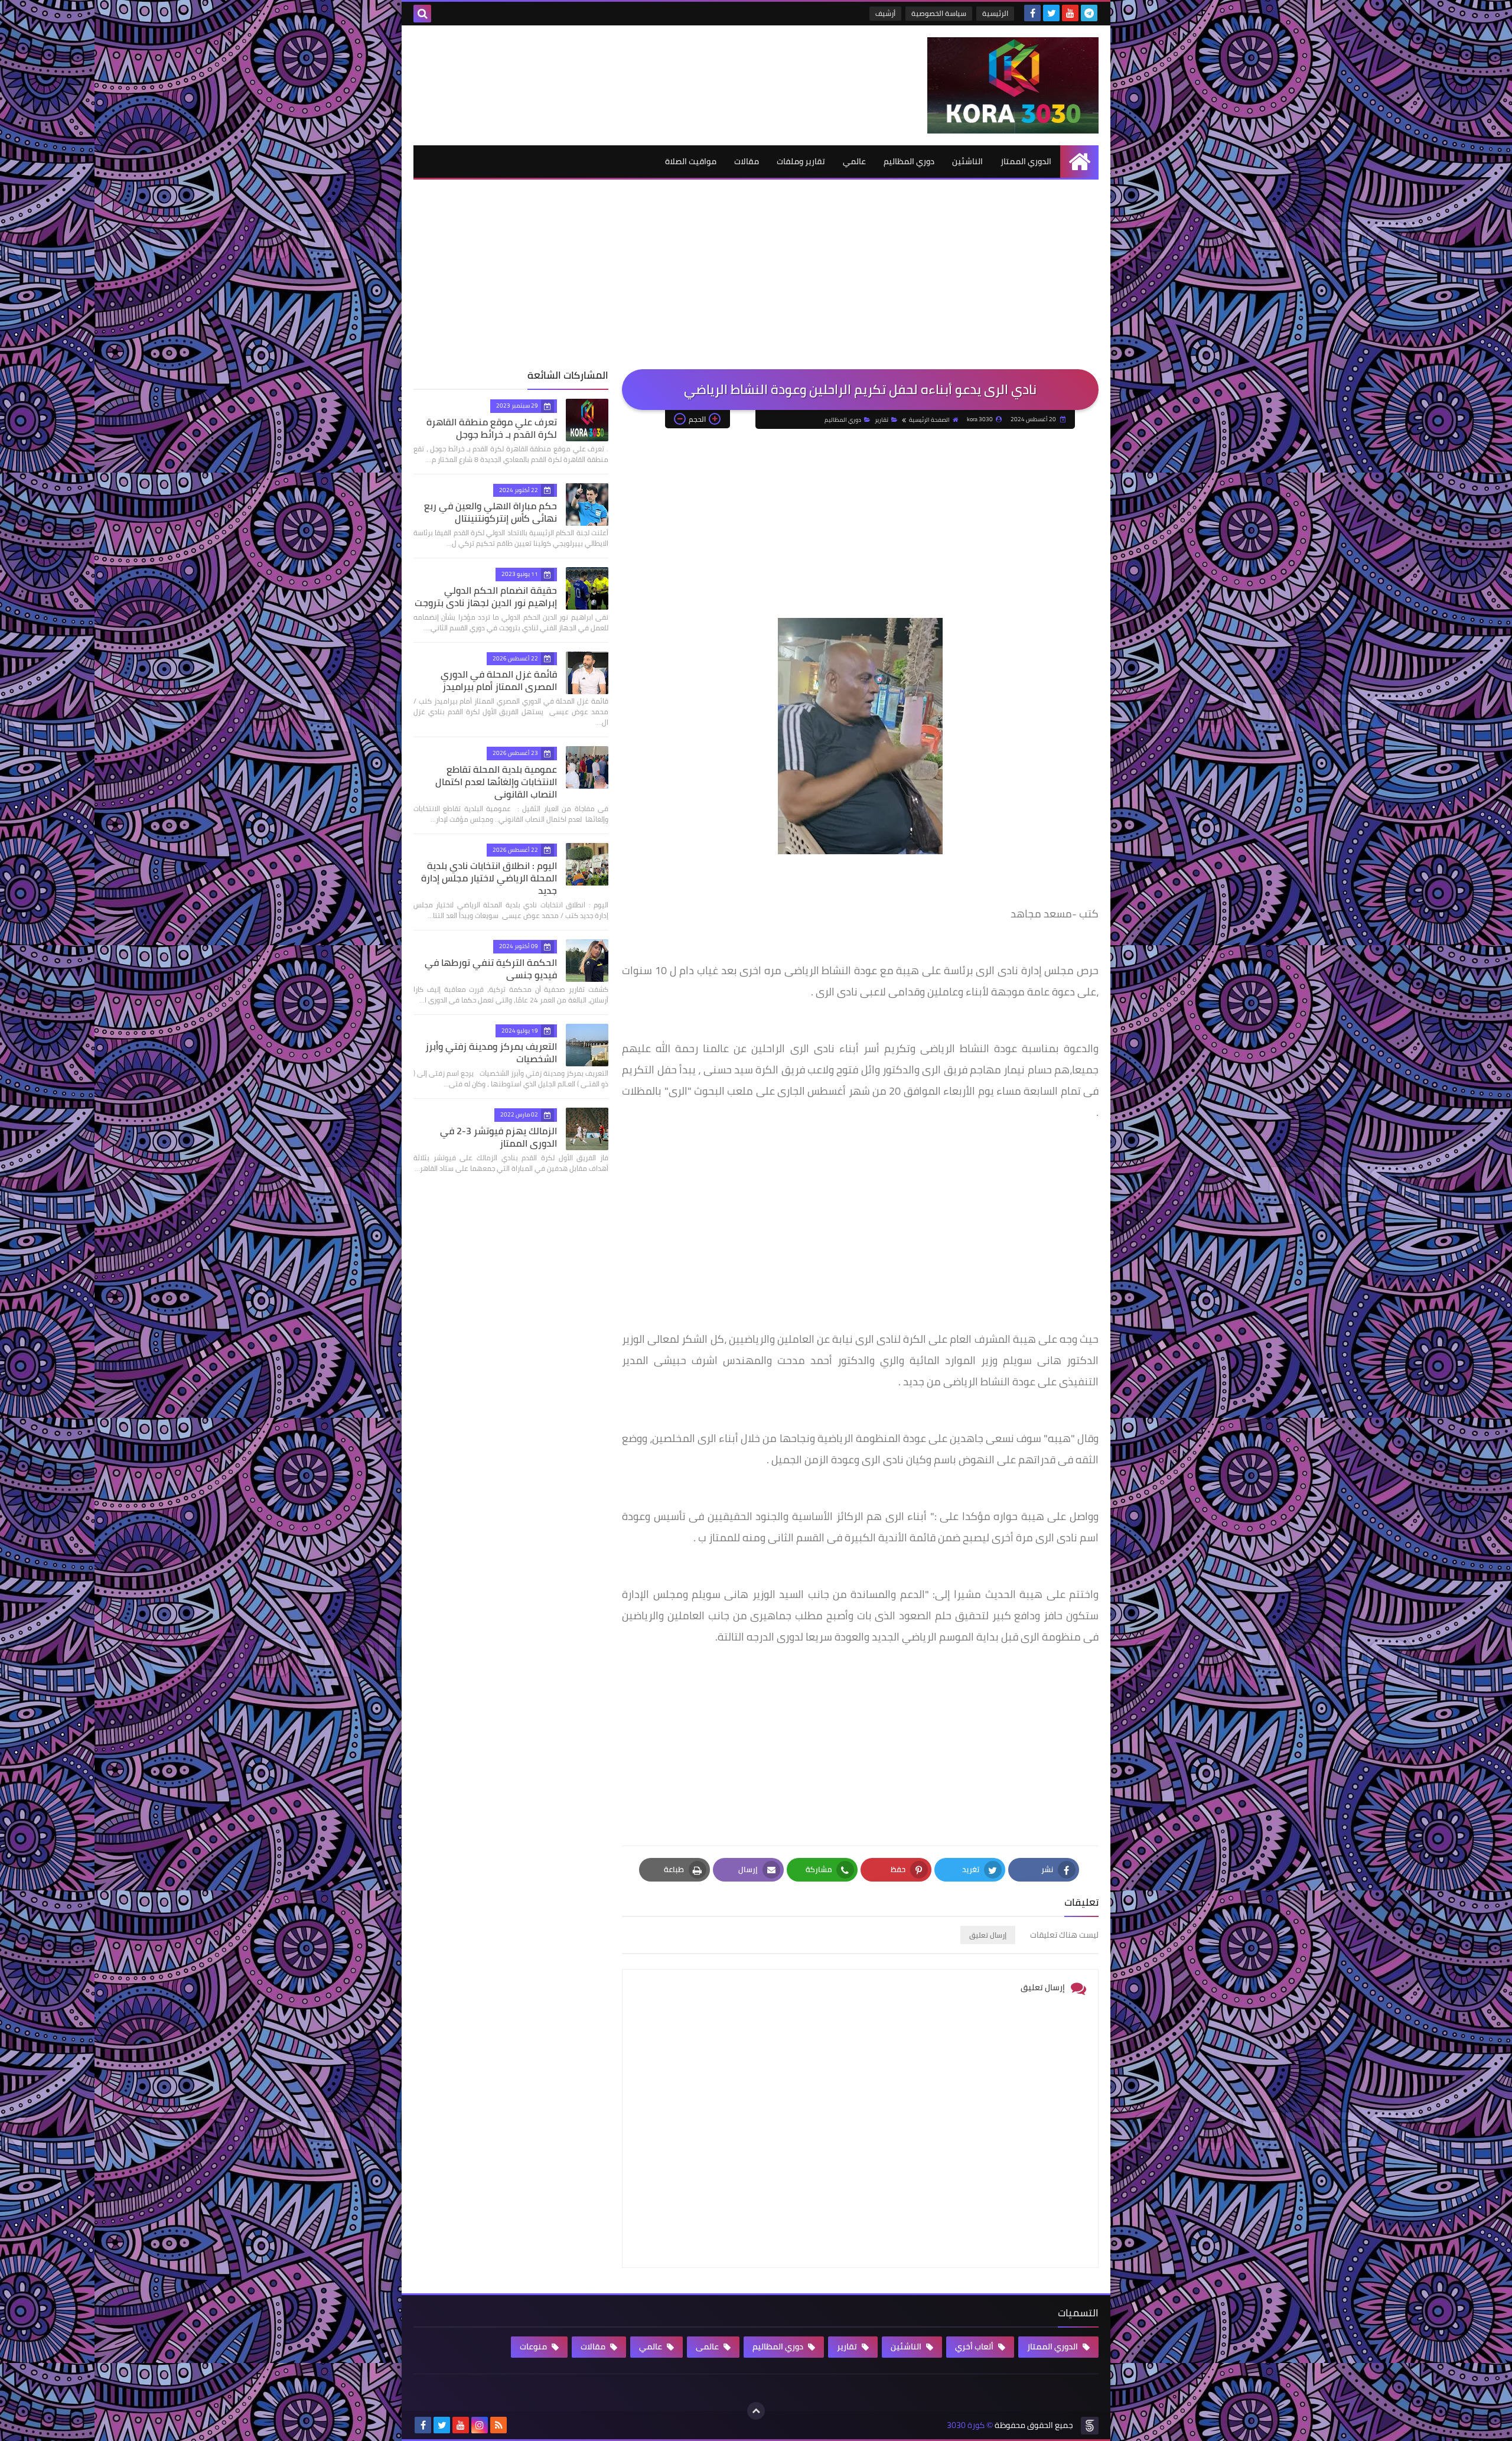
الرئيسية (995, 13)
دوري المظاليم (909, 161)
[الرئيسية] (1079, 162)
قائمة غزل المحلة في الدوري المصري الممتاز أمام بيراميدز (499, 680)
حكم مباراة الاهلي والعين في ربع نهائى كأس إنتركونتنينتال (491, 512)
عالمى (708, 2346)
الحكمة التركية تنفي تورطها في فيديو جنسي (491, 969)
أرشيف (885, 13)
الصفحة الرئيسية (929, 420)
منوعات (534, 2346)
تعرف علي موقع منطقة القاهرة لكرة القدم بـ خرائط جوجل (492, 428)
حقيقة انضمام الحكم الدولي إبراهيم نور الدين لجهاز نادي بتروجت (486, 596)
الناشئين (967, 161)
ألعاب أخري (975, 2346)
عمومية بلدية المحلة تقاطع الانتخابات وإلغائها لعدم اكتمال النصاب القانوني (496, 782)
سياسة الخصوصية (939, 13)
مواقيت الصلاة (691, 161)
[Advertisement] (756, 281)
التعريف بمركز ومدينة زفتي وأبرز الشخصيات (491, 1052)
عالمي (854, 161)
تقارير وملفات (801, 161)
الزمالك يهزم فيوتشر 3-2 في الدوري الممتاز (498, 1137)
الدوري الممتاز (1026, 161)
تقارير (882, 420)
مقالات (747, 161)
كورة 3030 (966, 2425)
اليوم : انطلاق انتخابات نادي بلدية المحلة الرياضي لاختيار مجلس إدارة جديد (489, 878)
